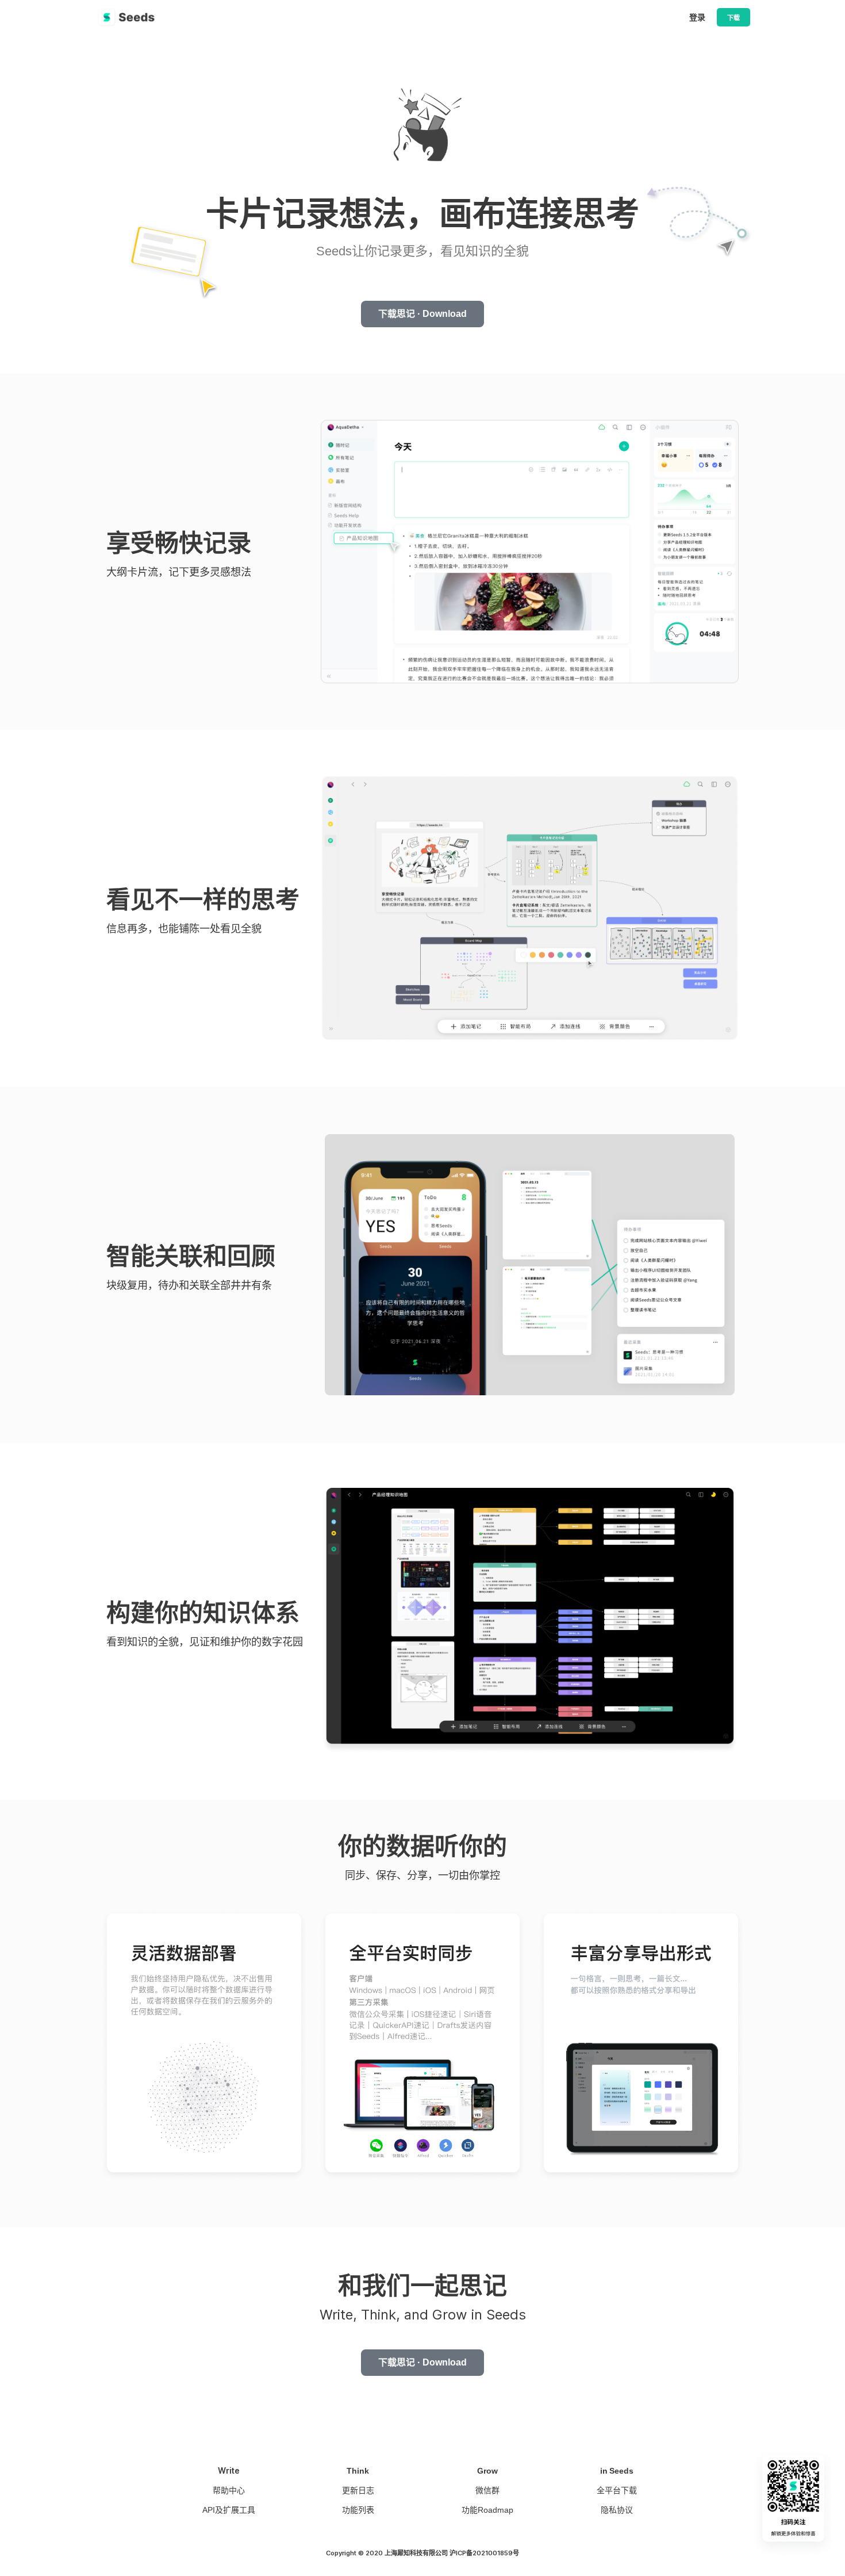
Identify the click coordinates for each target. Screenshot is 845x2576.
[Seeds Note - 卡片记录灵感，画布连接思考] (129, 17)
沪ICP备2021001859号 (484, 2553)
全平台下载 (617, 2490)
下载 (733, 18)
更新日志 (358, 2490)
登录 (697, 17)
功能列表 (358, 2510)
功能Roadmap (487, 2510)
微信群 (487, 2490)
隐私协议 (617, 2510)
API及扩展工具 (229, 2510)
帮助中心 (229, 2490)
